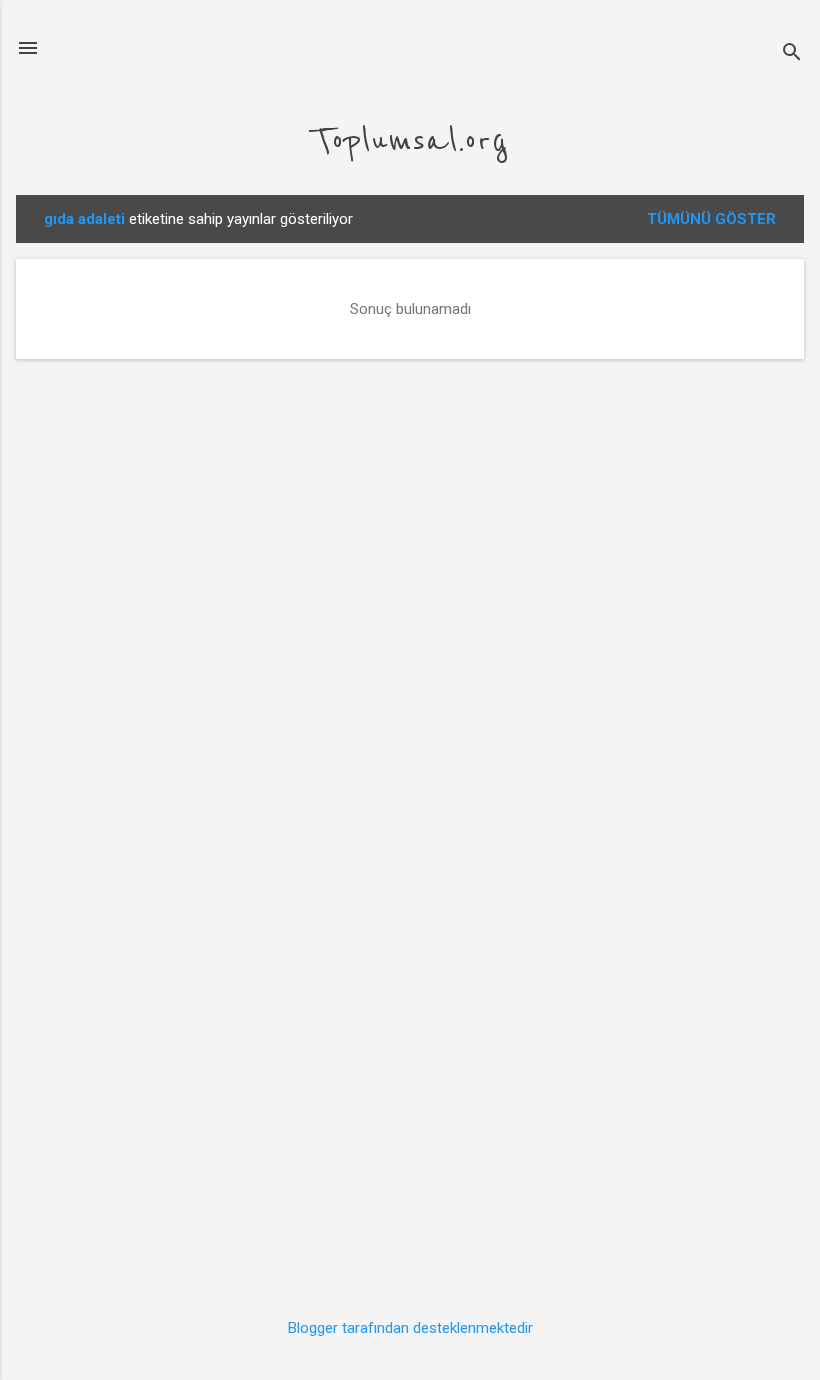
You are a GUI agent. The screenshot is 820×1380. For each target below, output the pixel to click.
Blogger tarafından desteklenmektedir (410, 1328)
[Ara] (792, 54)
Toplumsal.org (410, 140)
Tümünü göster (711, 219)
